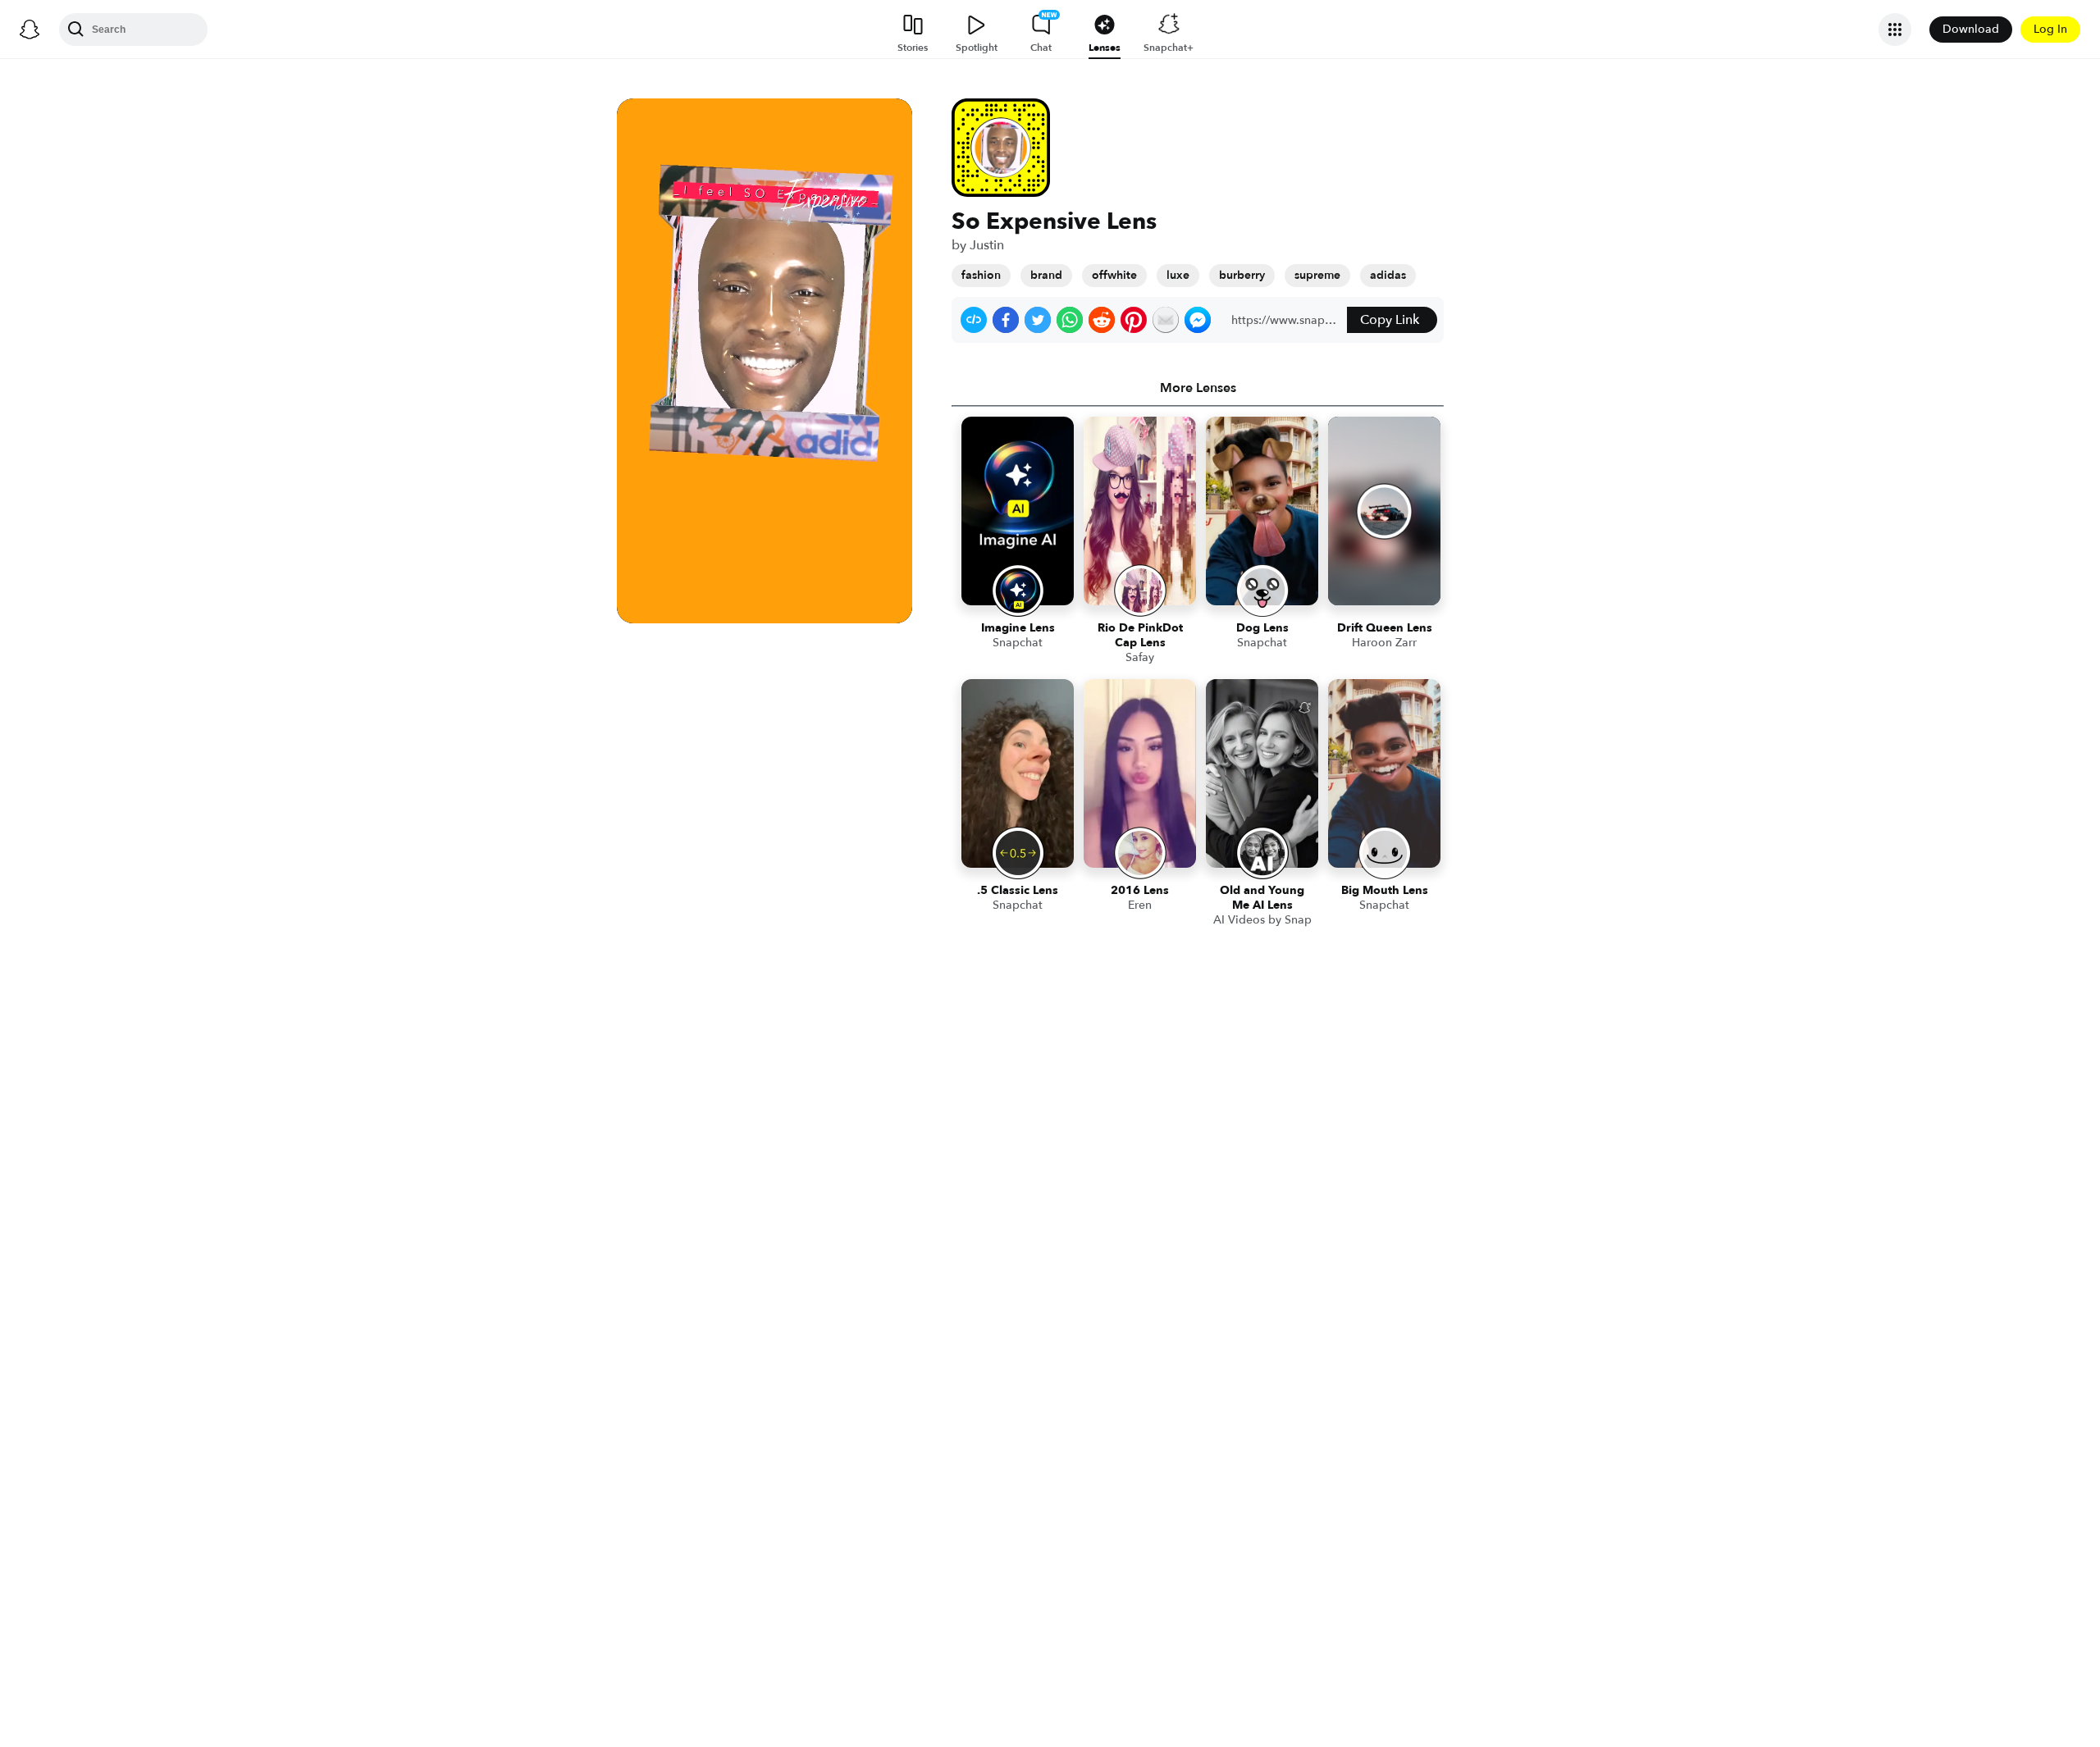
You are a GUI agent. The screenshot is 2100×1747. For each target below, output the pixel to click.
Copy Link (1390, 320)
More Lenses (1198, 388)
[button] (974, 320)
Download (1971, 29)
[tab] (1198, 388)
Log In (2050, 29)
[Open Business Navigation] (1895, 30)
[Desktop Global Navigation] (30, 30)
